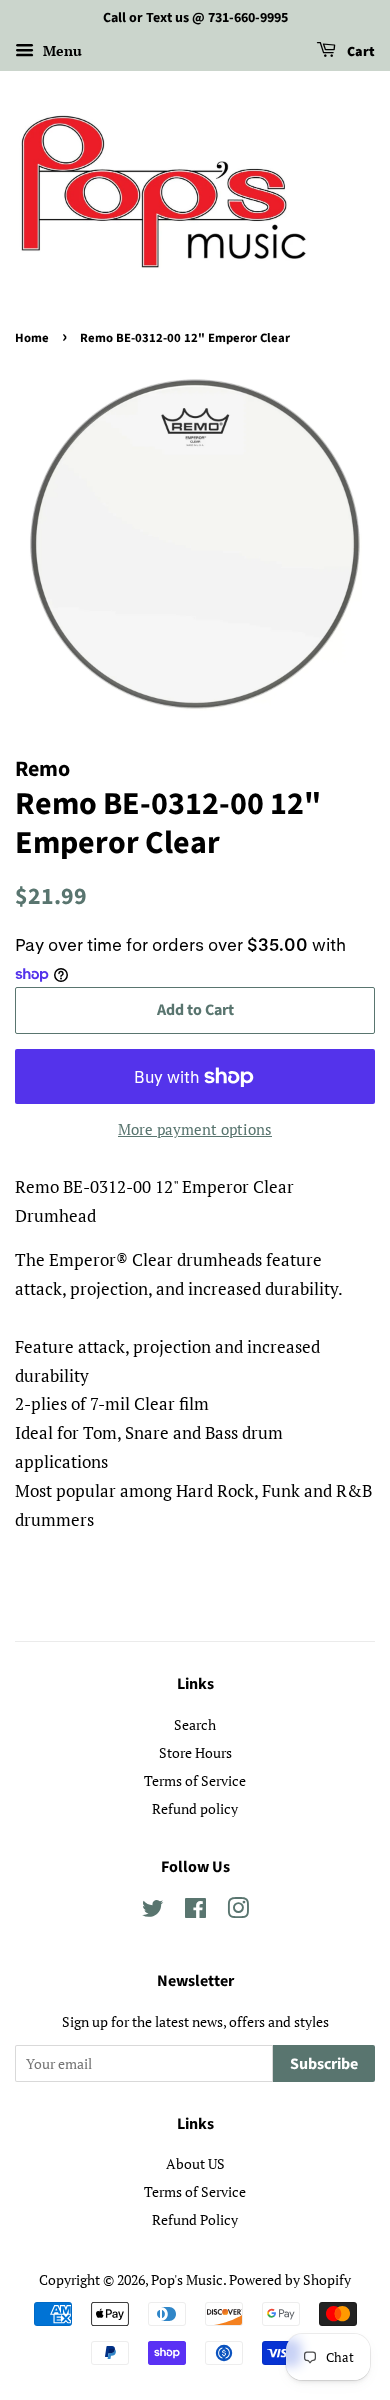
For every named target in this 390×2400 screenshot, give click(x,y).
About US (195, 2163)
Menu (60, 50)
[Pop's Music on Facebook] (195, 1911)
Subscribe (324, 2064)
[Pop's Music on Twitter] (153, 1911)
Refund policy (195, 1808)
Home (32, 338)
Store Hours (195, 1752)
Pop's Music (187, 2279)
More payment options (195, 1129)
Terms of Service (195, 1780)
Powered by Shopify (290, 2279)
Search (195, 1724)
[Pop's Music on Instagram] (238, 1911)
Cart (359, 52)
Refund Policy (195, 2219)
